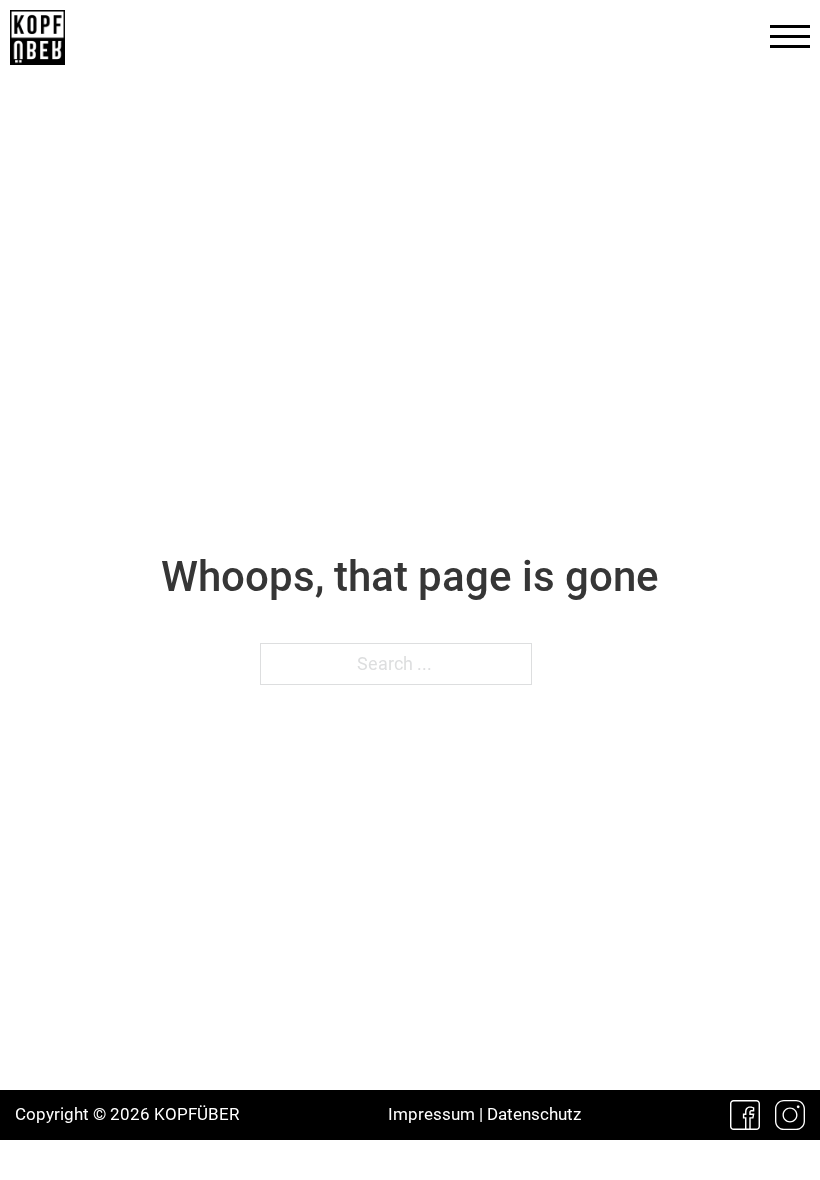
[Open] (790, 37)
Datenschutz (534, 1114)
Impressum (431, 1114)
